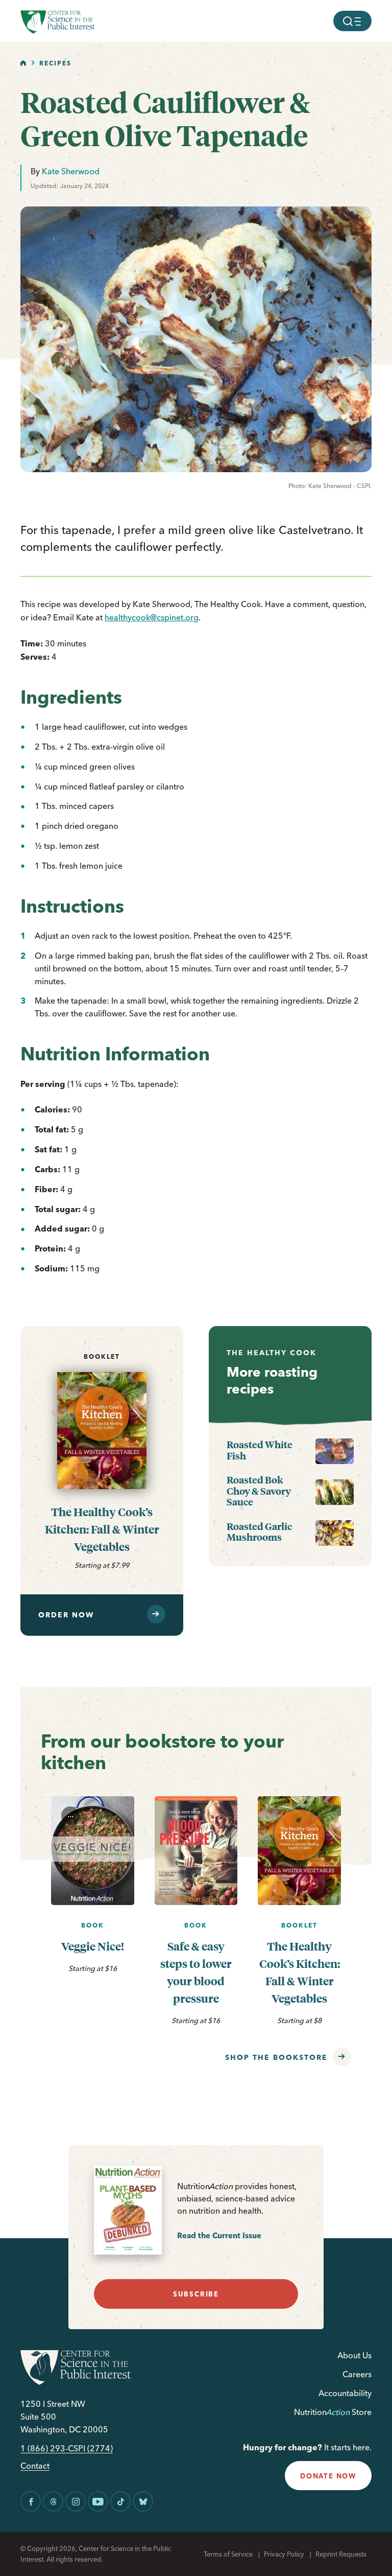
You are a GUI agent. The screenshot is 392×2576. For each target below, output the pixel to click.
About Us (354, 2355)
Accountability (345, 2393)
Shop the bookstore (276, 2057)
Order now (66, 1615)
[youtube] (98, 2501)
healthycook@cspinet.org (152, 617)
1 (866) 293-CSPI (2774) (67, 2449)
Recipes (55, 63)
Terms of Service (228, 2554)
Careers (357, 2374)
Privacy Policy (284, 2554)
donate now (328, 2476)
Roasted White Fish (260, 1450)
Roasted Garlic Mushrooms (259, 1532)
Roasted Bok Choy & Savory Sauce (259, 1491)
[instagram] (76, 2501)
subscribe (196, 2294)
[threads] (53, 2501)
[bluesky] (143, 2501)
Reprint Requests (341, 2554)
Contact (35, 2466)
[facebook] (31, 2501)
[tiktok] (120, 2501)
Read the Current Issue (219, 2235)
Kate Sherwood (71, 171)
